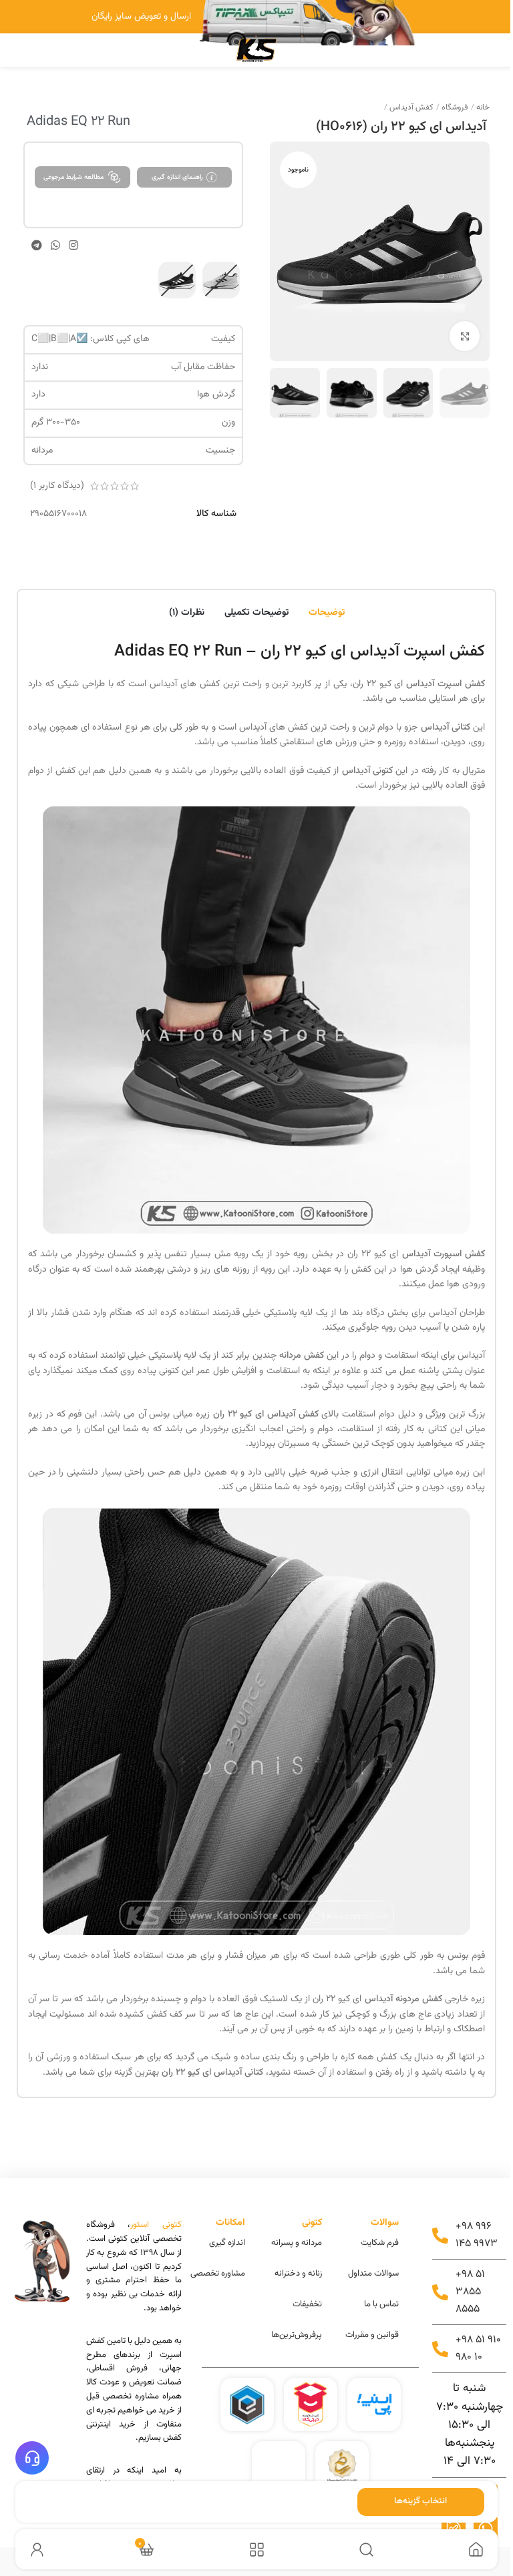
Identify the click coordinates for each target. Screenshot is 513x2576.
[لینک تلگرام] (36, 245)
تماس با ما (381, 2304)
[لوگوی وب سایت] (256, 50)
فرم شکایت (380, 2243)
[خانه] (476, 2550)
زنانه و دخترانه (298, 2274)
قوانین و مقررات (372, 2335)
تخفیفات (307, 2304)
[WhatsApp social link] (55, 245)
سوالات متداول (373, 2274)
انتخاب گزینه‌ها (420, 2501)
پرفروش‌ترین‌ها (297, 2335)
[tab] (327, 611)
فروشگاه (454, 107)
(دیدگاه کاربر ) (57, 486)
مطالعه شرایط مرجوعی (73, 177)
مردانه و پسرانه (297, 2243)
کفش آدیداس (410, 107)
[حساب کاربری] (37, 2550)
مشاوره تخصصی (218, 2274)
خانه (482, 107)
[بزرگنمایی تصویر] (465, 336)
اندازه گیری (227, 2243)
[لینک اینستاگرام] (74, 245)
